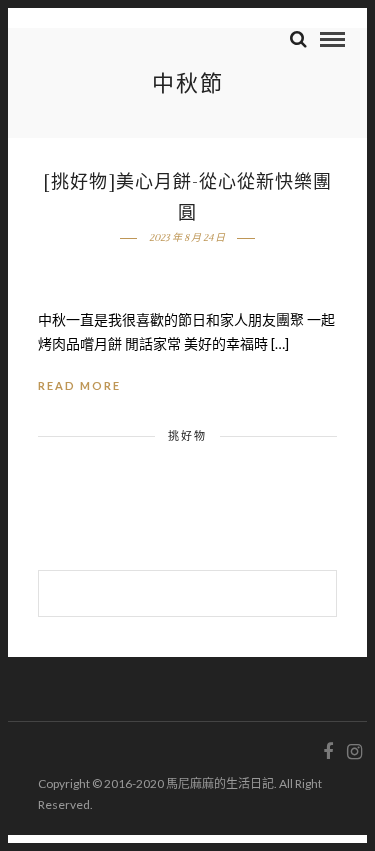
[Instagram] (354, 752)
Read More (79, 385)
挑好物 (187, 435)
